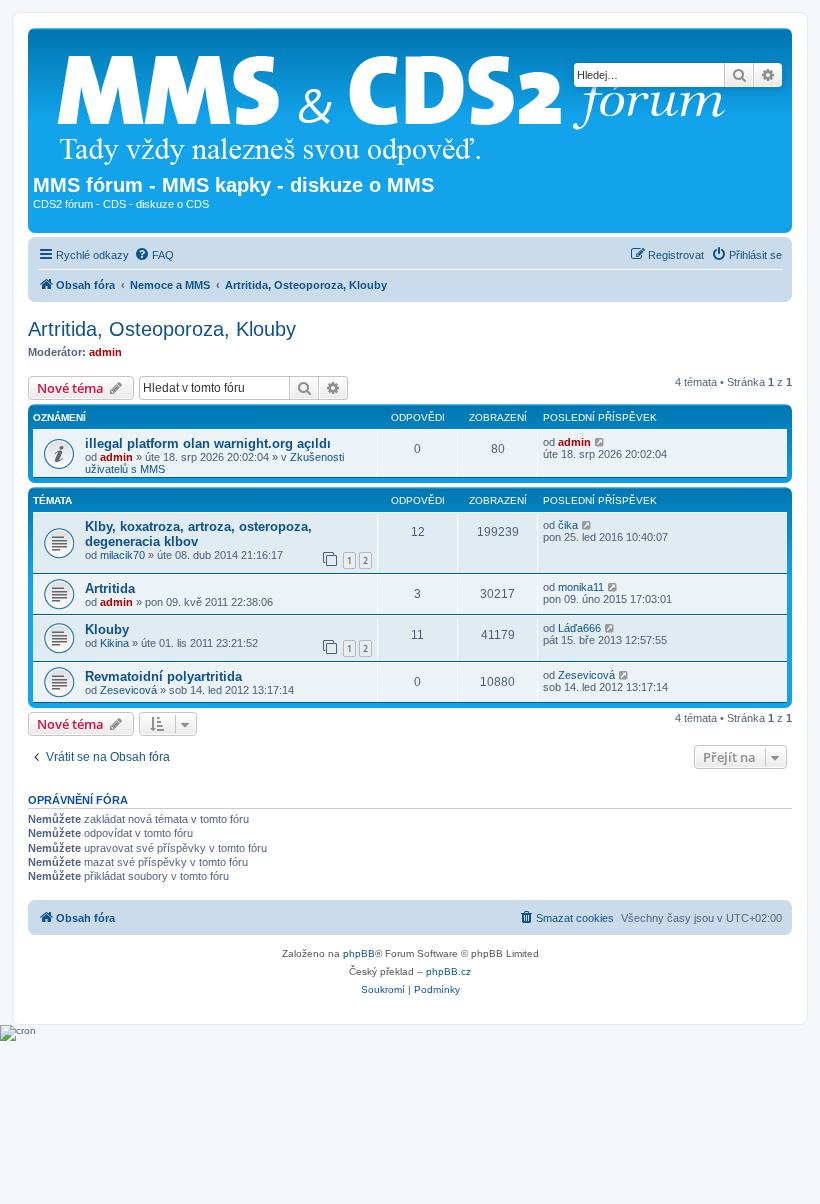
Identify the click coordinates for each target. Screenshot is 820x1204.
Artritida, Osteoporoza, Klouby (162, 329)
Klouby (107, 629)
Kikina (114, 643)
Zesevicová (128, 690)
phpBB (359, 953)
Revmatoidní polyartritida (163, 676)
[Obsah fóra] (399, 103)
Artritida (110, 588)
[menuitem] (154, 255)
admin (105, 352)
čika (568, 525)
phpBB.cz (448, 971)
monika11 (581, 587)
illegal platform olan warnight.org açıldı (208, 443)
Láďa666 (579, 628)
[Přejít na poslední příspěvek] (600, 442)
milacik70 (122, 555)
